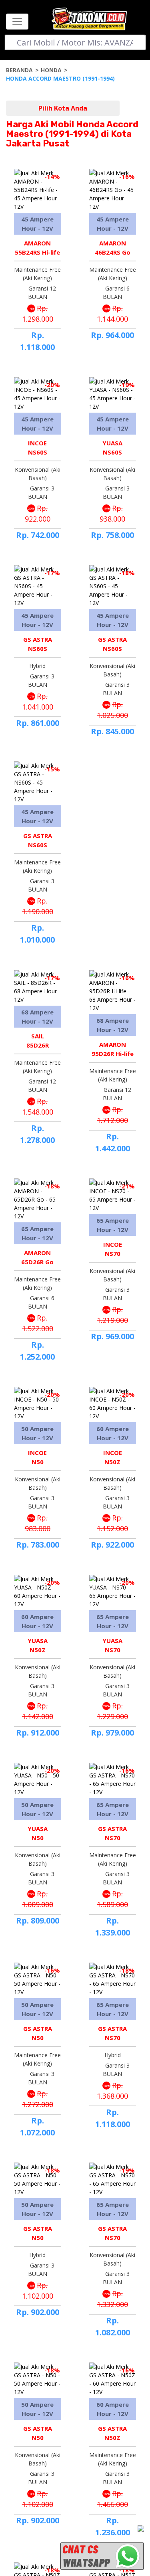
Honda (51, 70)
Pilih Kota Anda (63, 108)
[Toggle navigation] (17, 22)
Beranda (19, 70)
